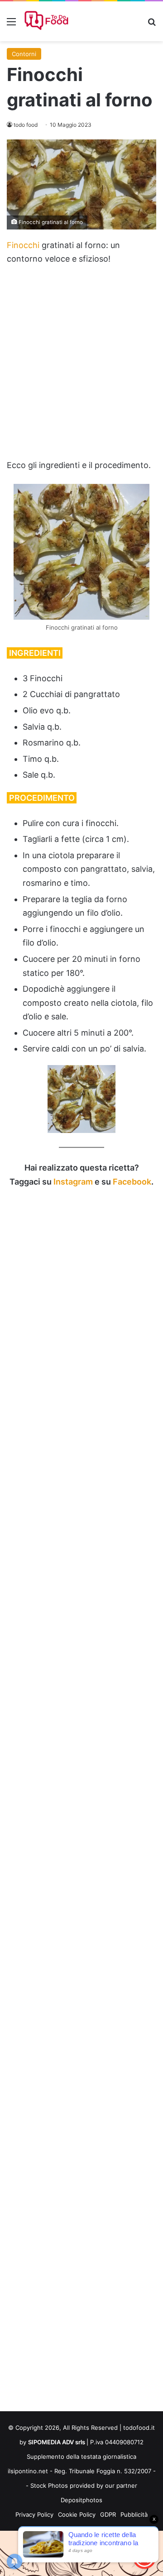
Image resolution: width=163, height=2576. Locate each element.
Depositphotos (81, 2500)
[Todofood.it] (47, 21)
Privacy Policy (34, 2514)
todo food (26, 125)
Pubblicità (134, 2514)
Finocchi (23, 245)
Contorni (24, 54)
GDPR (108, 2514)
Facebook (132, 1182)
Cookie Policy (77, 2514)
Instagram (73, 1182)
